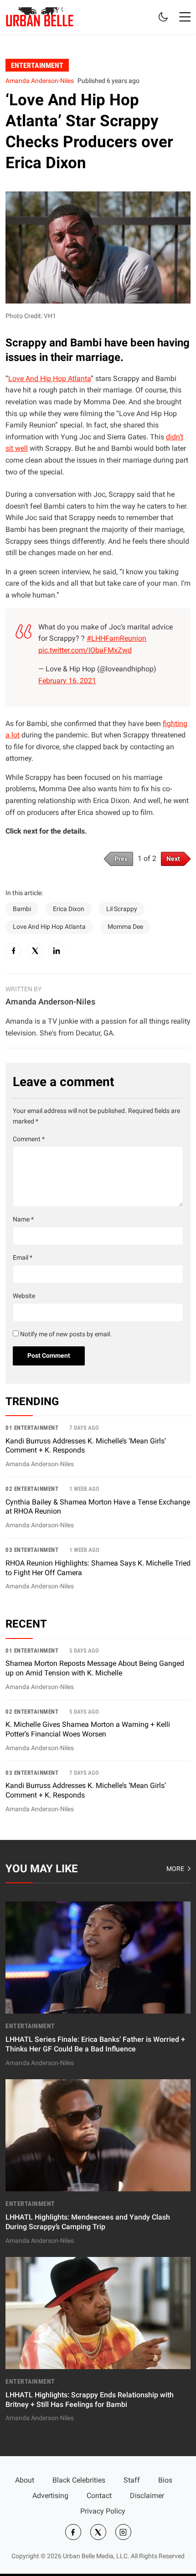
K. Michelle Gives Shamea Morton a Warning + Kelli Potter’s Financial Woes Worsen (88, 1729)
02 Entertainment (32, 1489)
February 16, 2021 (67, 681)
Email (23, 1258)
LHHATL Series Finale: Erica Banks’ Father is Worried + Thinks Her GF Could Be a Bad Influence (95, 2044)
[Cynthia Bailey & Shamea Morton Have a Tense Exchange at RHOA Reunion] (98, 1511)
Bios (165, 2480)
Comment (29, 1139)
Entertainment (37, 65)
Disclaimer (147, 2496)
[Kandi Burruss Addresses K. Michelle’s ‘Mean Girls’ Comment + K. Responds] (98, 1450)
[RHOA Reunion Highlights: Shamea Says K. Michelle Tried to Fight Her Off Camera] (98, 1569)
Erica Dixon (69, 909)
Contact (99, 2496)
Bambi (22, 909)
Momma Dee (125, 927)
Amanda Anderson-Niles (40, 81)
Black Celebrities (79, 2480)
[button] (185, 17)
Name (23, 1219)
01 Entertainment (32, 1428)
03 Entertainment (32, 1550)
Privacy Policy (103, 2511)
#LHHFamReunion (116, 638)
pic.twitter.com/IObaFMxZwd (85, 650)
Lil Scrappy (122, 909)
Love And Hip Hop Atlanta (49, 379)
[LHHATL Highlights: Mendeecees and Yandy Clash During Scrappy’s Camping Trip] (98, 2163)
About (25, 2480)
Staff (132, 2480)
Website (24, 1296)
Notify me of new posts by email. (66, 1334)
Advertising (50, 2496)
